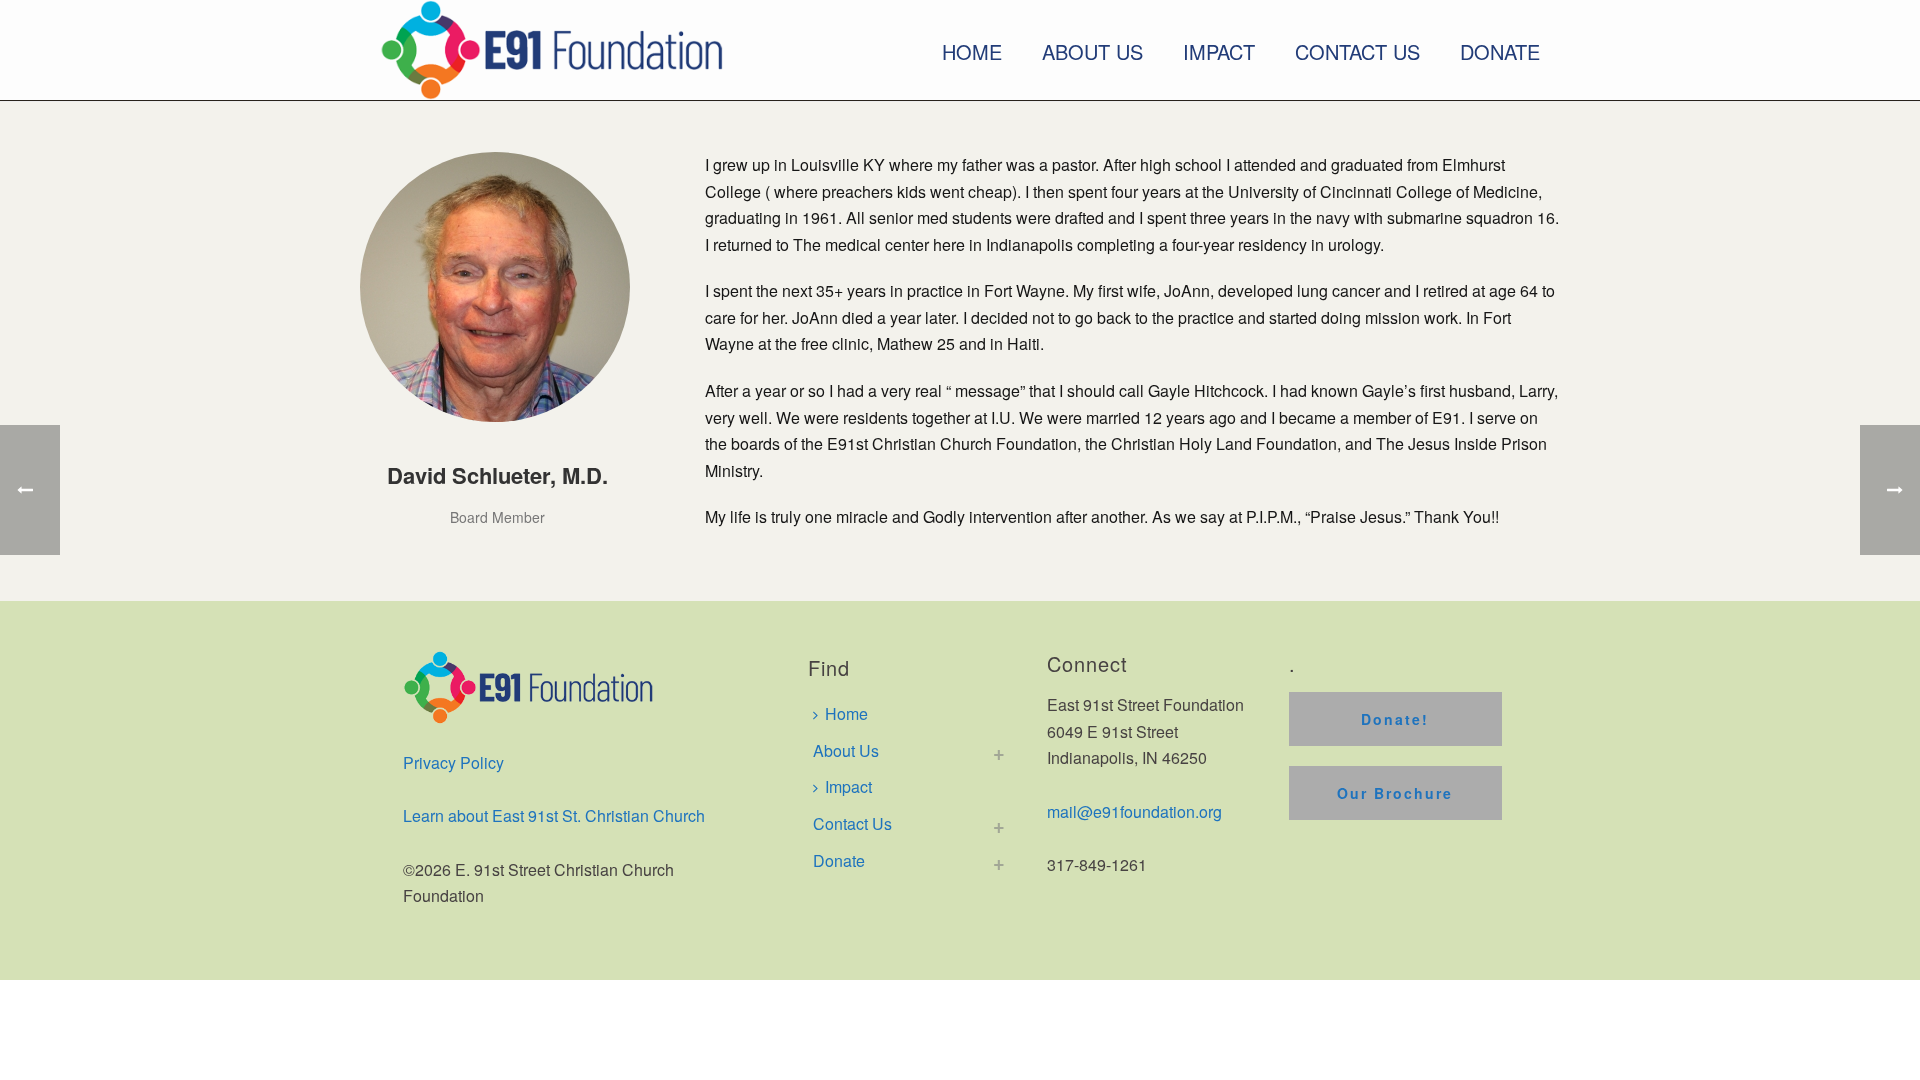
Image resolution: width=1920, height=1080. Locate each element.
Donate (1500, 52)
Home (972, 52)
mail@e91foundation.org (1134, 811)
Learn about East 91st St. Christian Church (554, 815)
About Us (1092, 52)
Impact (1219, 52)
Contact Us (1357, 52)
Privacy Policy (453, 762)
